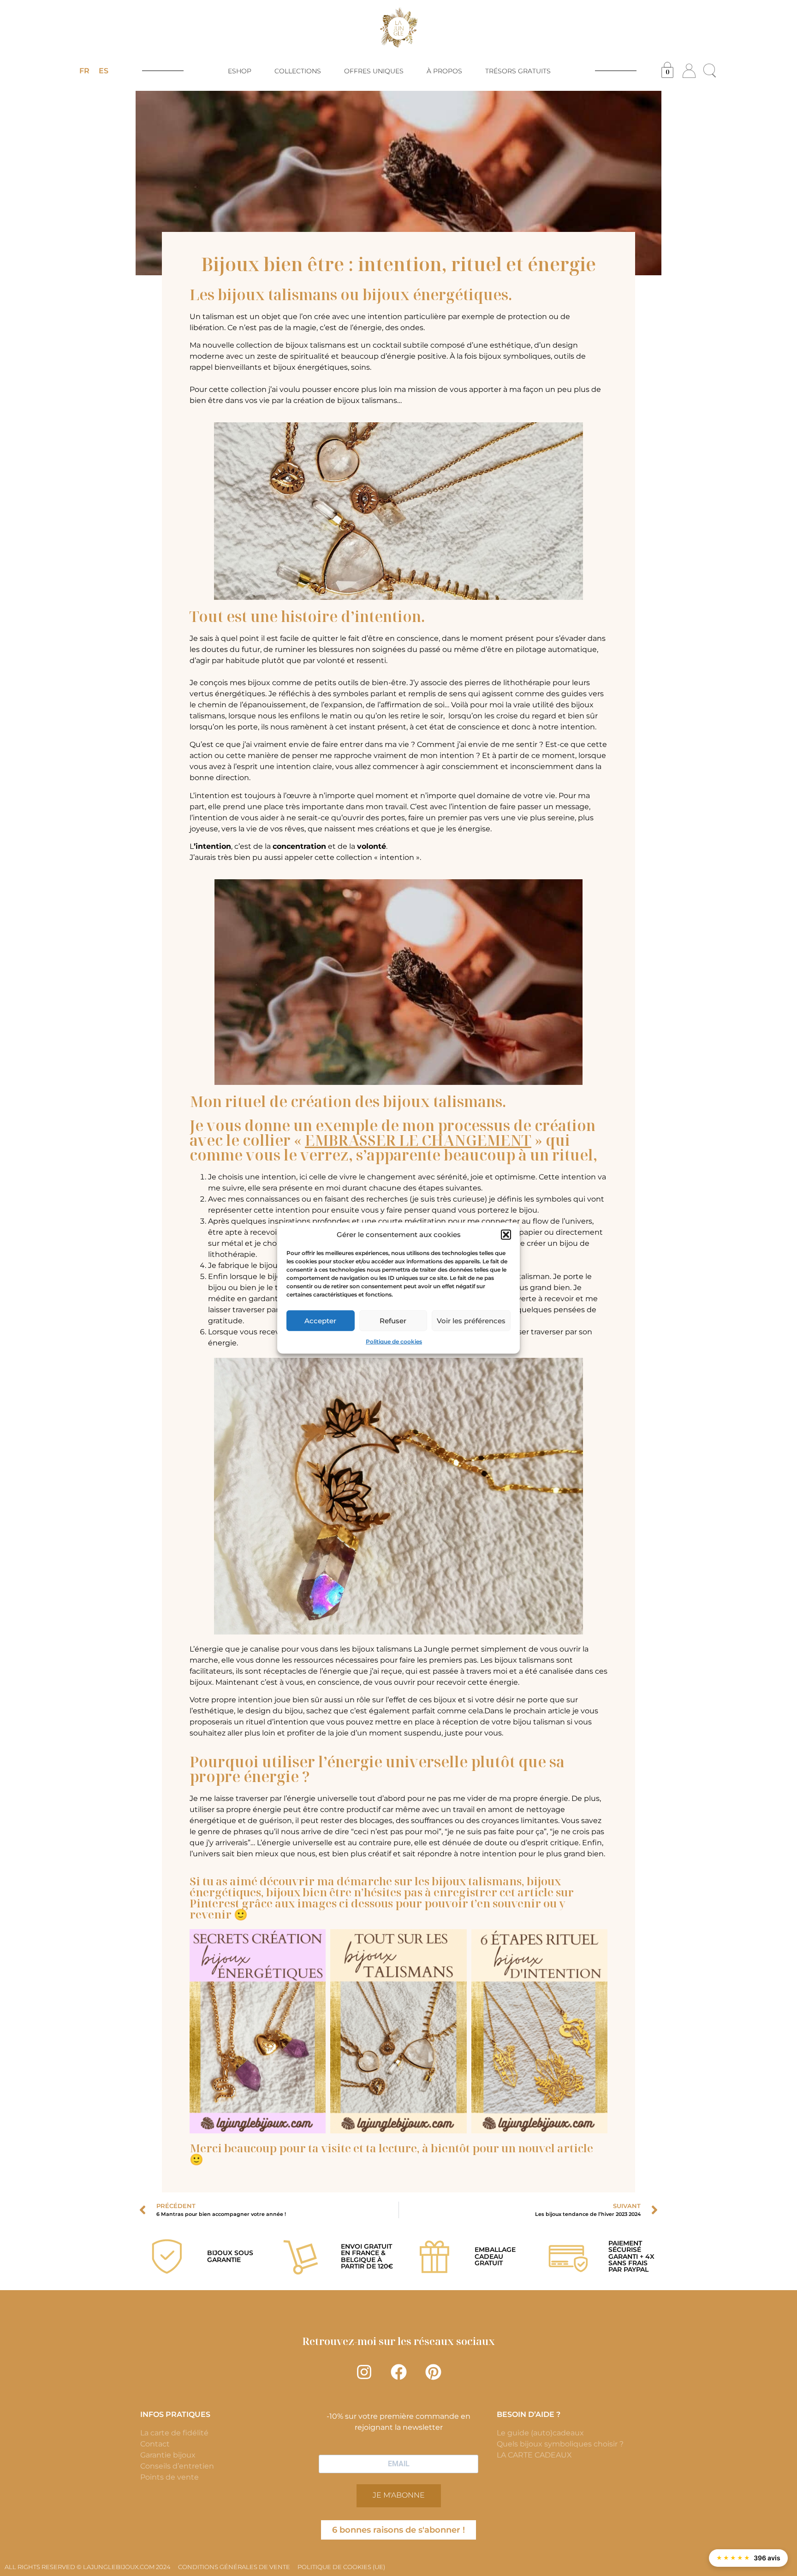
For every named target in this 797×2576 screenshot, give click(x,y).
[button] (506, 1235)
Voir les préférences (471, 1320)
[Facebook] (398, 2372)
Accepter (320, 1320)
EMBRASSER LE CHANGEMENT (418, 1140)
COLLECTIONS (298, 71)
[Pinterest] (433, 2372)
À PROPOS (444, 71)
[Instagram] (364, 2372)
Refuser (393, 1320)
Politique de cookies (394, 1341)
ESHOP (240, 71)
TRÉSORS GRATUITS (518, 71)
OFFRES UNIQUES (374, 71)
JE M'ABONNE (399, 2495)
